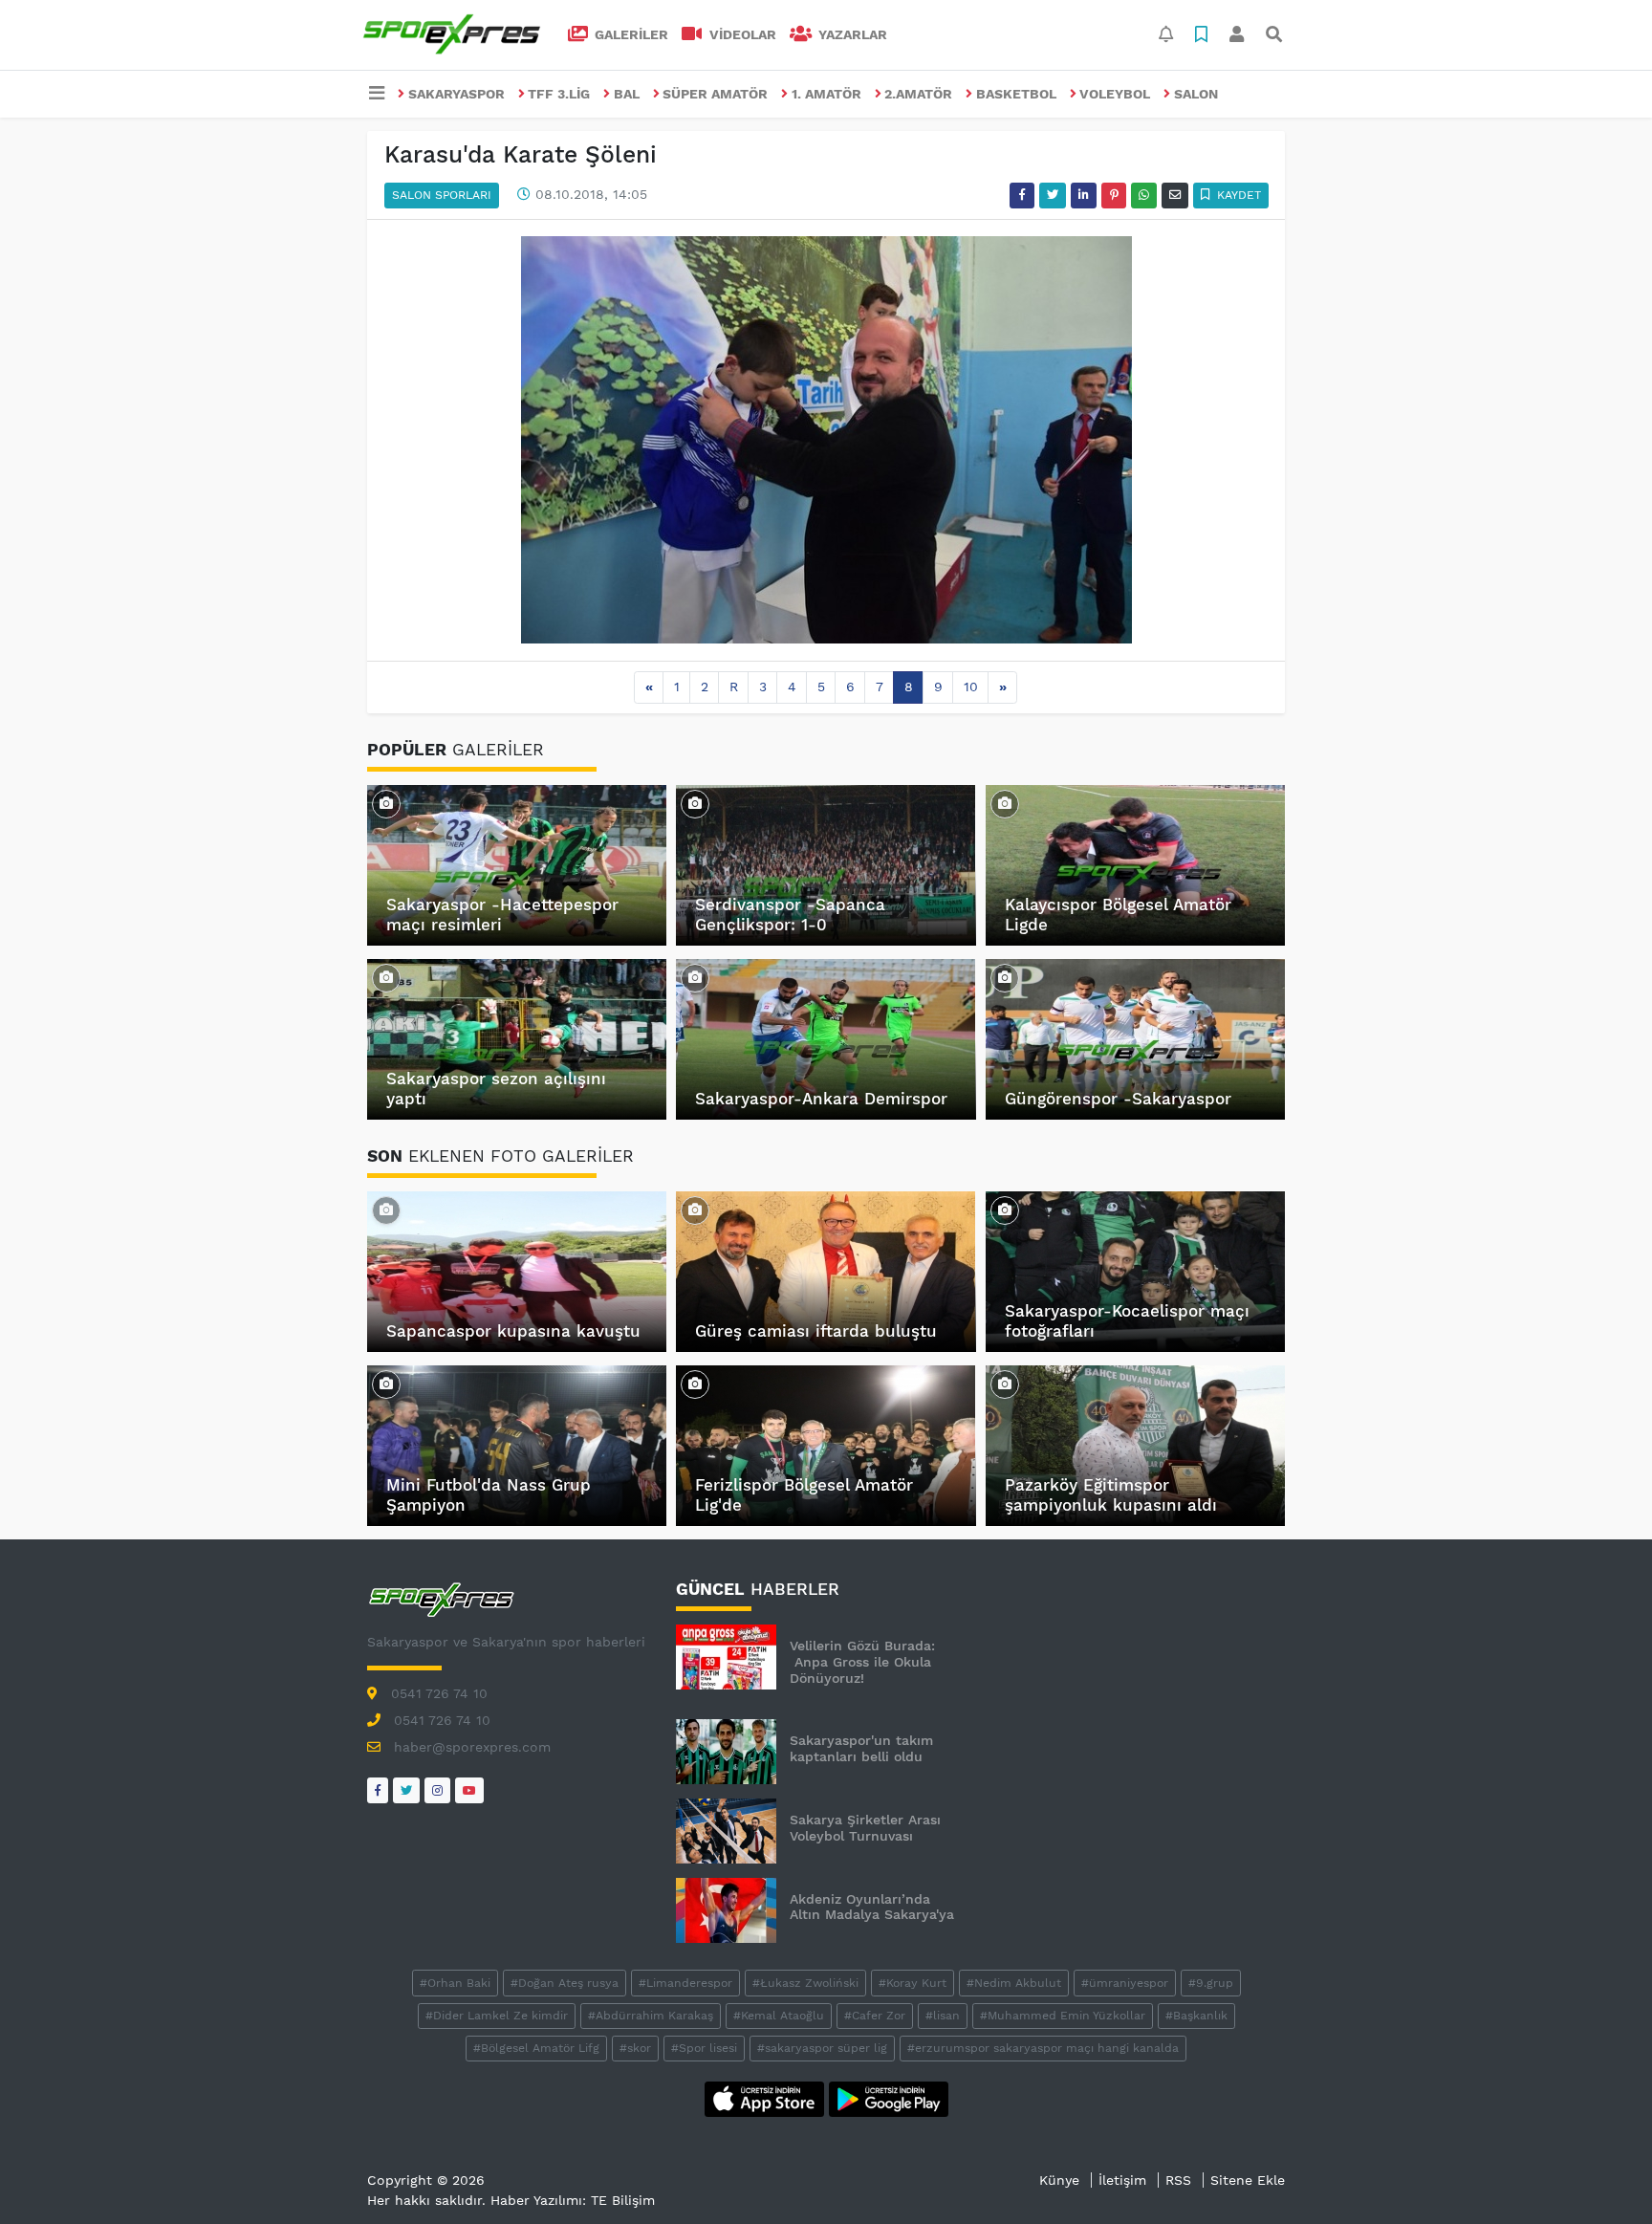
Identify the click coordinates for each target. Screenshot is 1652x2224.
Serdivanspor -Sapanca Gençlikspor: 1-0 (790, 914)
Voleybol (1115, 94)
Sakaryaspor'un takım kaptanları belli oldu (861, 1748)
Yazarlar (851, 34)
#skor (635, 2048)
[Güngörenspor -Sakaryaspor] (1005, 977)
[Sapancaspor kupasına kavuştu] (386, 1210)
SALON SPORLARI (442, 195)
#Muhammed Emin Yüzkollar (1063, 2016)
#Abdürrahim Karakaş (651, 2016)
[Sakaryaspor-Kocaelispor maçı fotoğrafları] (1005, 1210)
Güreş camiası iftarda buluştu (816, 1331)
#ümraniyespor (1125, 1983)
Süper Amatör (715, 94)
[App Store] (767, 2098)
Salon (1196, 94)
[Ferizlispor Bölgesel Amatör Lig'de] (695, 1384)
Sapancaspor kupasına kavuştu (513, 1331)
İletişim (1122, 2180)
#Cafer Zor (875, 2016)
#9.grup (1211, 1983)
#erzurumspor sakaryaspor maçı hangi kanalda (1043, 2048)
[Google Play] (889, 2098)
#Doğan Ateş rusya (565, 1983)
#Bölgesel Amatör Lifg (536, 2048)
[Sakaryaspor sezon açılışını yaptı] (386, 977)
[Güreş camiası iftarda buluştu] (695, 1210)
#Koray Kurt (913, 1983)
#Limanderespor (685, 1983)
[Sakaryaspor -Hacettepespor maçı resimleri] (386, 803)
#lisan (943, 2016)
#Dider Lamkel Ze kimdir (497, 2016)
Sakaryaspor (456, 94)
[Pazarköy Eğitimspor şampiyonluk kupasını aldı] (1005, 1384)
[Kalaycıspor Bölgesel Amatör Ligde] (1005, 803)
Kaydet (1237, 195)
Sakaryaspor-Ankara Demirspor (821, 1099)
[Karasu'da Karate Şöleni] (826, 439)
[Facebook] (378, 1790)
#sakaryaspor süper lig (822, 2048)
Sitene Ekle (1248, 2180)
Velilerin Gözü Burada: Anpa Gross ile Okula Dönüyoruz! (862, 1662)
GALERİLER (630, 34)
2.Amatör (918, 94)
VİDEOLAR (741, 34)
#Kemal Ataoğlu (779, 2016)
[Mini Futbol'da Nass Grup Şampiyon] (386, 1384)
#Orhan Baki (455, 1983)
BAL (627, 94)
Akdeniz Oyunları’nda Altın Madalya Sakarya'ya (872, 1907)
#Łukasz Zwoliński (805, 1983)
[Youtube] (469, 1790)
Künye (1059, 2180)
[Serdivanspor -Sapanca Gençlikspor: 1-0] (695, 803)
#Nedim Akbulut (1014, 1983)
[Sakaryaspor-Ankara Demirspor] (695, 977)
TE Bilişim (623, 2200)
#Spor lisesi (704, 2048)
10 (971, 687)
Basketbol (1016, 94)
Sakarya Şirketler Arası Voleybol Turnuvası (865, 1828)
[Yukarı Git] (1602, 2175)
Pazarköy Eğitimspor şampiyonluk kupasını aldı (1111, 1494)
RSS (1178, 2180)
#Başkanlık (1196, 2016)
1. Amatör (826, 94)
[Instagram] (437, 1790)
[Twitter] (406, 1790)
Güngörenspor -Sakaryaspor (1118, 1099)
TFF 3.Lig (559, 94)
